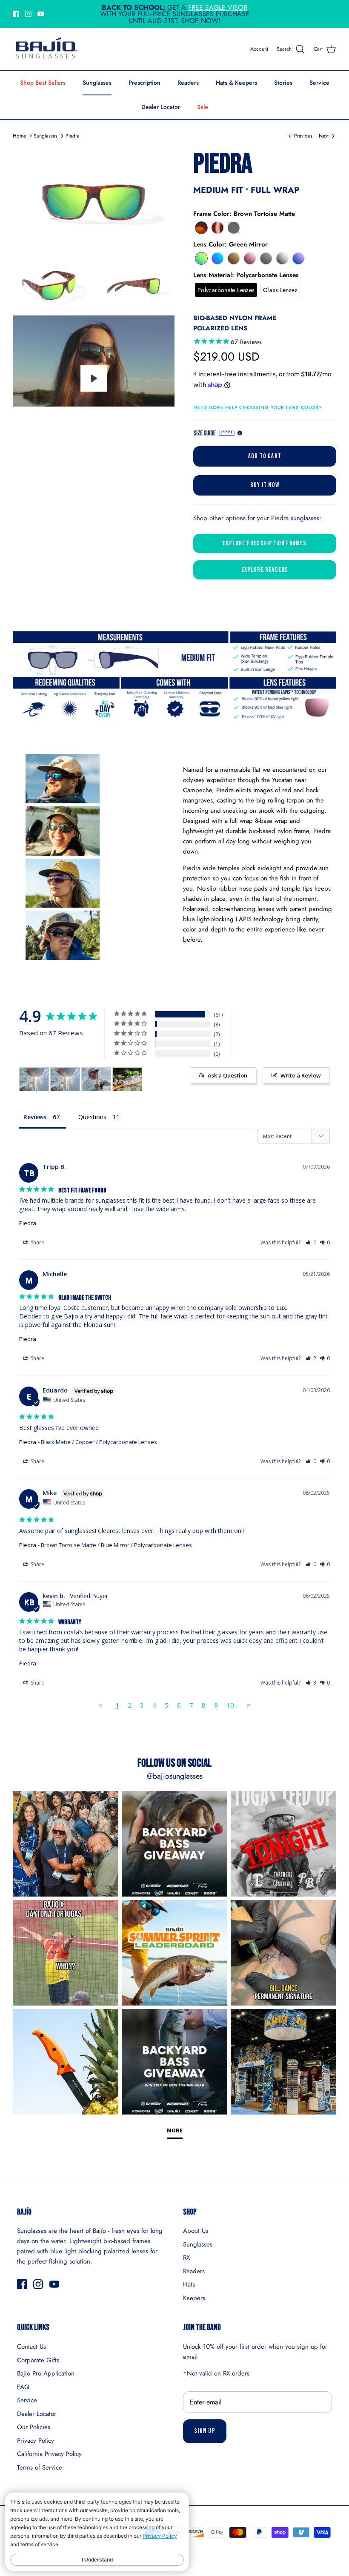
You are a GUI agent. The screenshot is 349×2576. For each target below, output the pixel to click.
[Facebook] (16, 14)
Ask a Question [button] (227, 1075)
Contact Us (31, 2347)
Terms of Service (40, 2467)
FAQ (23, 2387)
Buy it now (265, 485)
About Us (196, 2231)
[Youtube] (41, 14)
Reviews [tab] (35, 1117)
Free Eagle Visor (218, 7)
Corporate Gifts (38, 2360)
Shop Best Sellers (43, 83)
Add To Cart (265, 456)
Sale (203, 107)
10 (230, 1705)
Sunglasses (97, 83)
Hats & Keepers (236, 83)
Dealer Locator (161, 107)
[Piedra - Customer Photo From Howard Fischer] (127, 1079)
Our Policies (34, 2427)
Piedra (73, 136)
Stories (283, 83)
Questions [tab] (92, 1117)
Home (19, 136)
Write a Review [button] (301, 1075)
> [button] (249, 1705)
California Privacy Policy (49, 2454)
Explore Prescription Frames (265, 543)
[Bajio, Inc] (46, 49)
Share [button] (37, 1242)
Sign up (205, 2431)
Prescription (144, 83)
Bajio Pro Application (46, 2373)
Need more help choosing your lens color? (258, 407)
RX (186, 2258)
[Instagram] (28, 14)
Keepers (194, 2298)
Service (319, 83)
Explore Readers (265, 570)
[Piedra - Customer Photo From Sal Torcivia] (34, 1079)
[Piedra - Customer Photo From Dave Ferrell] (96, 1079)
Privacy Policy (36, 2441)
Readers (188, 83)
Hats (189, 2284)
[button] (201, 228)
